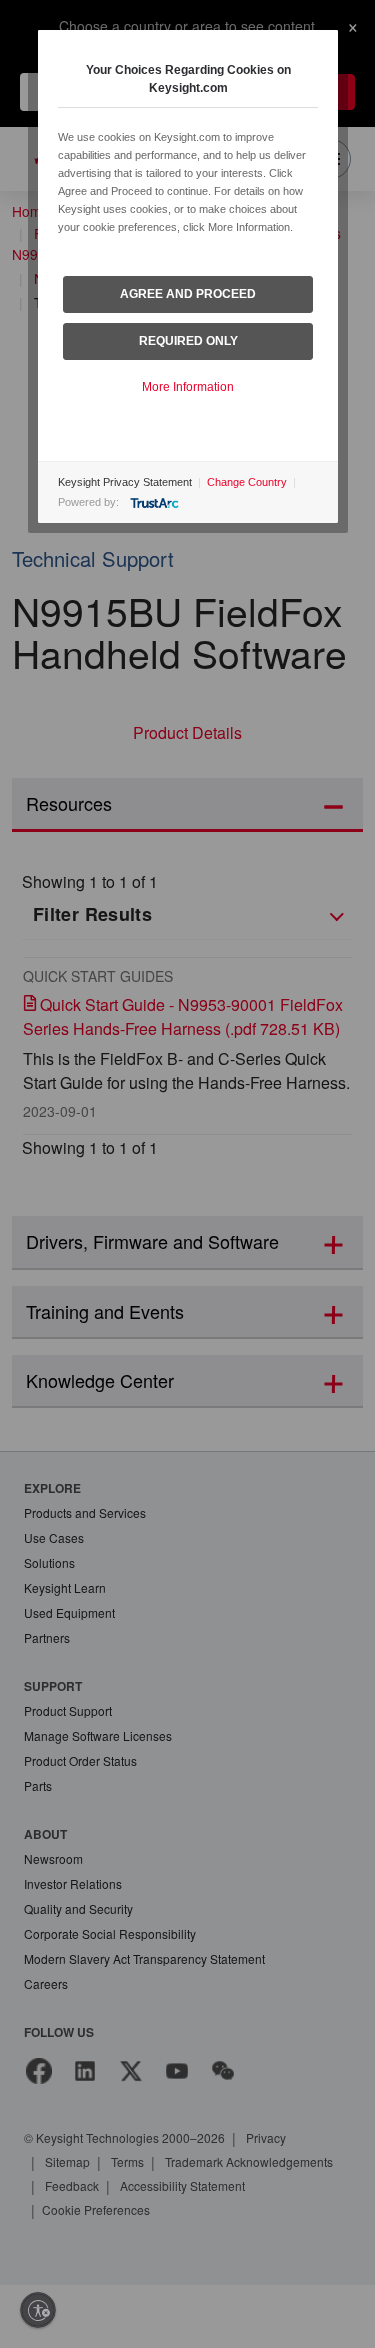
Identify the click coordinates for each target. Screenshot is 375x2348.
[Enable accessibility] (38, 2310)
